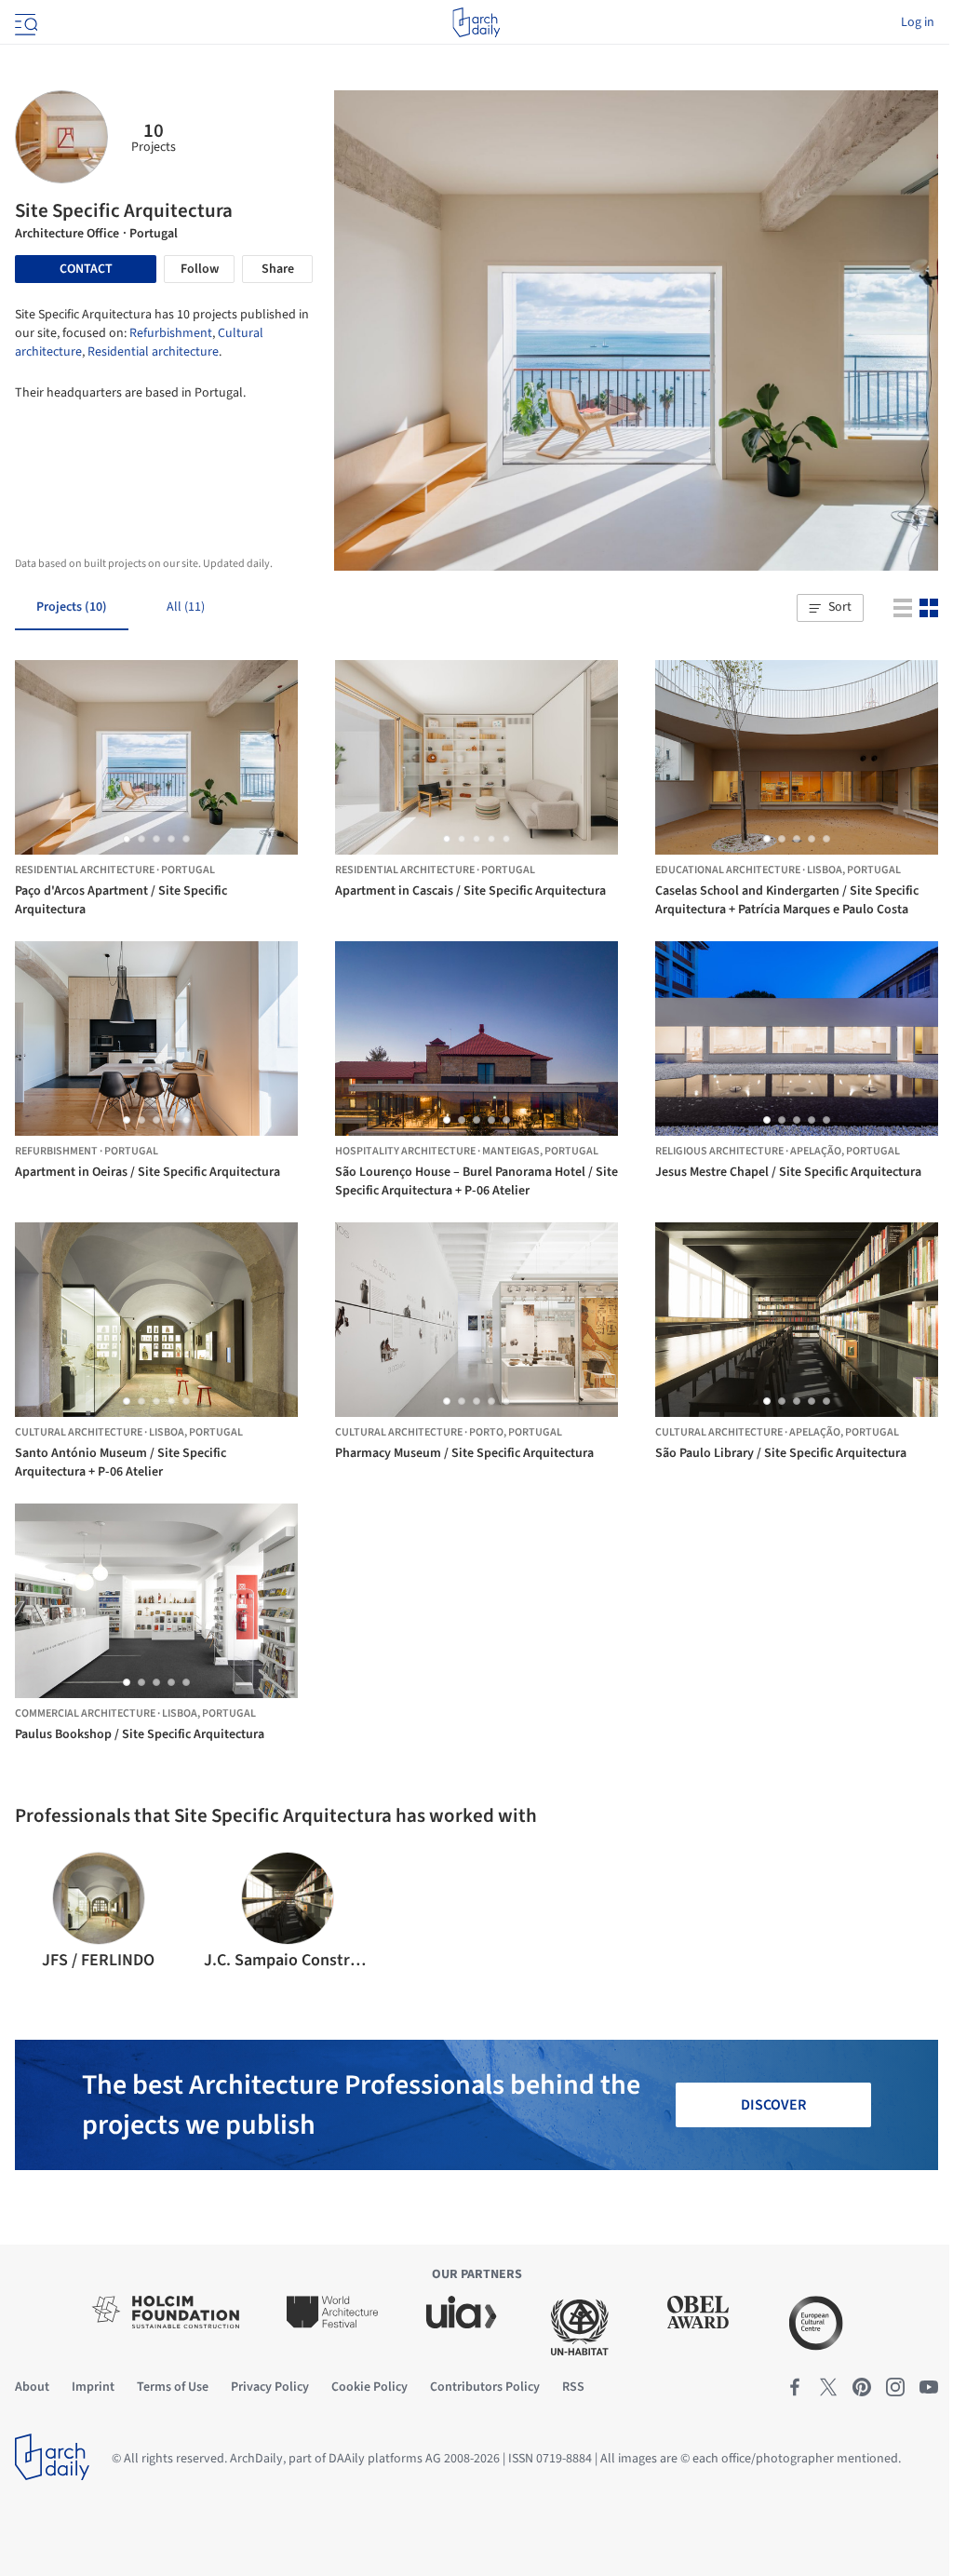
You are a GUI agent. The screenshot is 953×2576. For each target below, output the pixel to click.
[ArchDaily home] (476, 22)
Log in (918, 22)
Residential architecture (153, 352)
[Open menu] (24, 22)
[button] (830, 608)
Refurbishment (171, 333)
